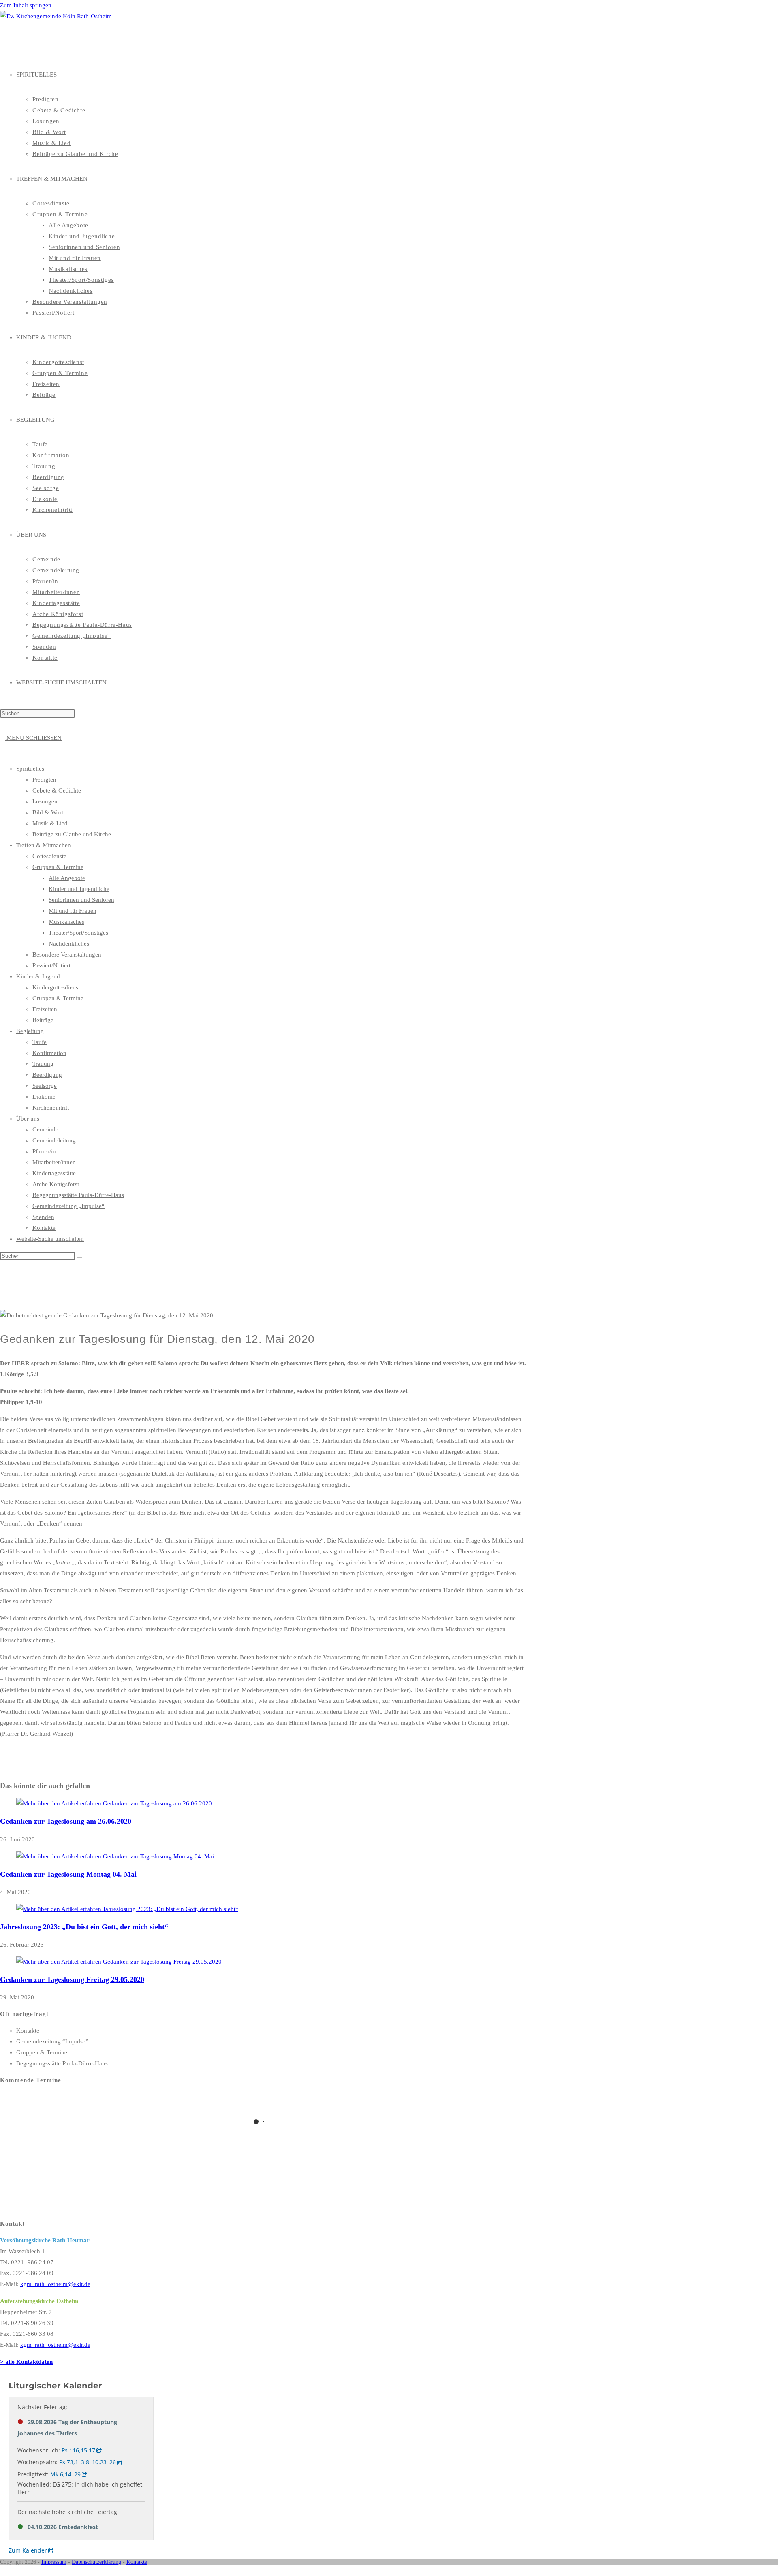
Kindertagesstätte (54, 1173)
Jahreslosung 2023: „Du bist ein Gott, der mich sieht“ (84, 1927)
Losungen (45, 801)
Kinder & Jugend (38, 976)
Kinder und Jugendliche (79, 889)
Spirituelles (30, 769)
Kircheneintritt (51, 1108)
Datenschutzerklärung (96, 2562)
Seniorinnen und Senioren (81, 900)
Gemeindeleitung (54, 1140)
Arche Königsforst (56, 1184)
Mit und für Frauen (73, 911)
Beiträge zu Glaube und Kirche (72, 834)
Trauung (43, 1064)
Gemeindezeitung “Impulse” (52, 2041)
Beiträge (43, 1020)
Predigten (44, 780)
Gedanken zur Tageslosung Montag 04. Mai (68, 1874)
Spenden (43, 1217)
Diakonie (44, 1097)
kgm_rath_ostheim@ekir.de (55, 2284)
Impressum (54, 2562)
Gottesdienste (49, 856)
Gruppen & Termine (58, 867)
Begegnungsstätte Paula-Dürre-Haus (78, 1195)
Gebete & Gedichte (57, 790)
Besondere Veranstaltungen (67, 955)
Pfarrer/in (44, 1151)
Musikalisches (66, 922)
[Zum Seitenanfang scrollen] (2, 2570)
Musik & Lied (50, 823)
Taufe (40, 1042)
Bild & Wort (48, 812)
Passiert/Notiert (51, 965)
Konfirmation (49, 1053)
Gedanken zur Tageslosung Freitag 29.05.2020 (72, 1979)
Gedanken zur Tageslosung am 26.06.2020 (66, 1821)
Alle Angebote (67, 878)
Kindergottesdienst (56, 987)
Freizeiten (45, 1009)
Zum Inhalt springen (26, 5)
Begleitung (30, 1031)
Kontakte (44, 1228)
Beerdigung (47, 1075)
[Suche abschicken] (79, 1258)
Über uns (28, 1119)
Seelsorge (45, 1086)
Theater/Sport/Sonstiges (78, 933)
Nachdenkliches (69, 944)
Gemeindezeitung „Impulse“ (68, 1206)
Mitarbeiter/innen (54, 1162)
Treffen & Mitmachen (44, 845)
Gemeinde (45, 1129)
